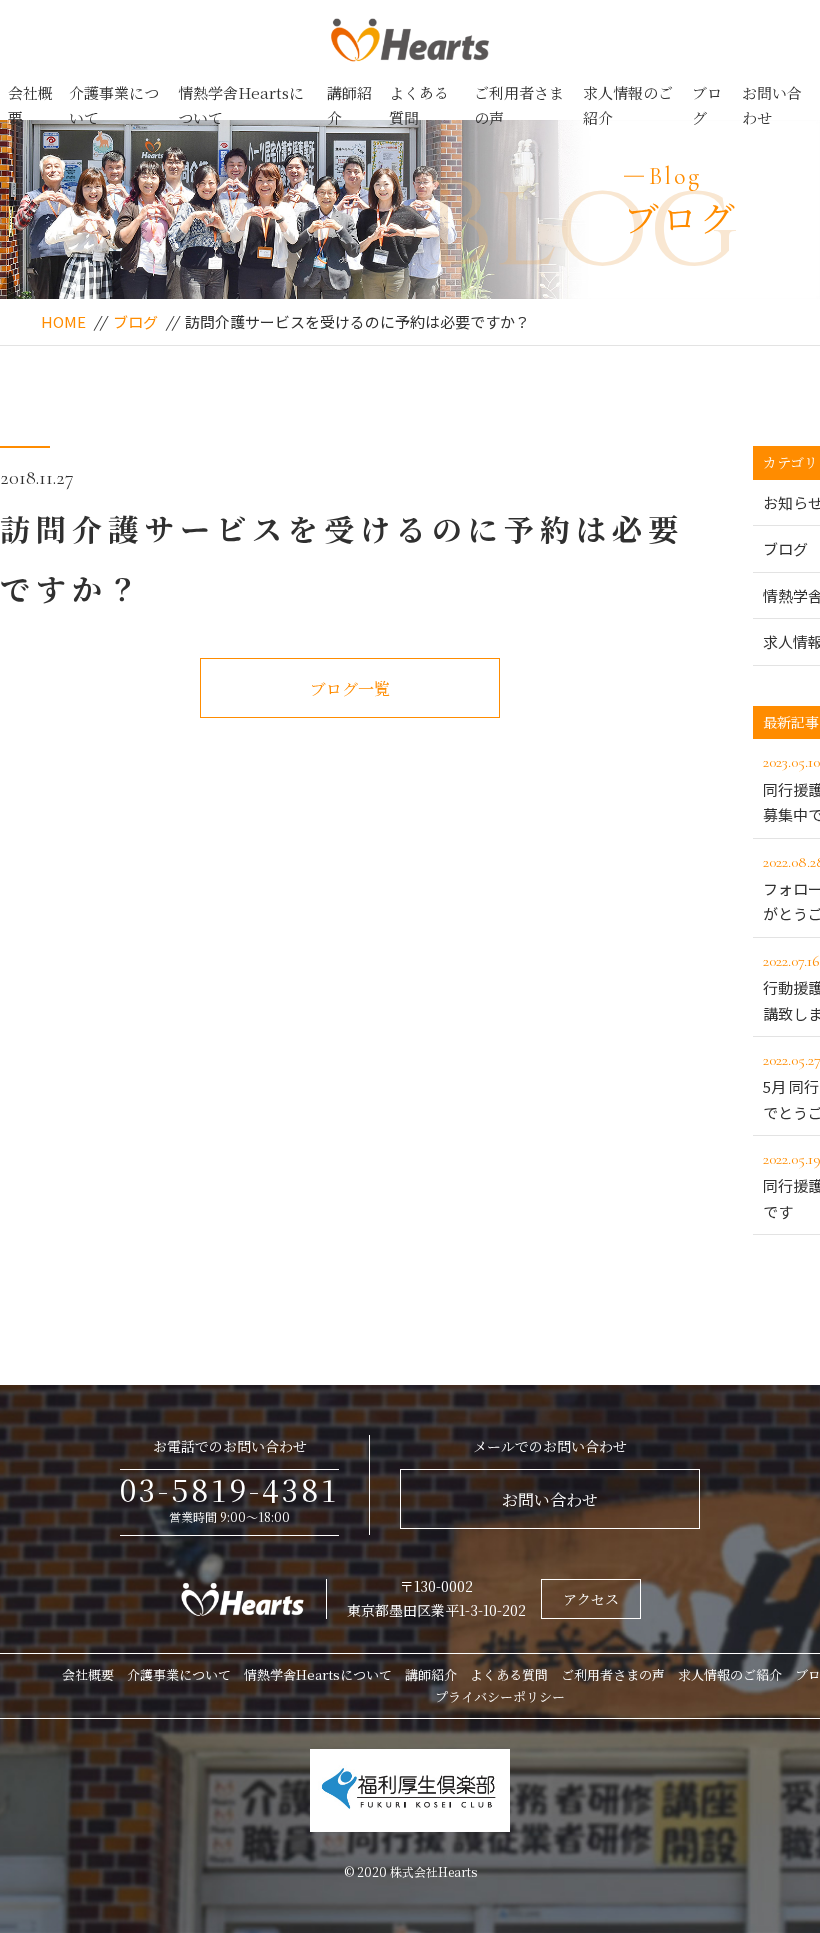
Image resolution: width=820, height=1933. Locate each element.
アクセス (591, 1599)
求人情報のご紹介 (628, 105)
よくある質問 (419, 105)
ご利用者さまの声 (519, 105)
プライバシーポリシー (500, 1696)
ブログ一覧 (350, 688)
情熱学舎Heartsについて (241, 105)
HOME (63, 321)
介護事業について (114, 105)
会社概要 (30, 105)
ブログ (707, 105)
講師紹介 (349, 105)
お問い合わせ (772, 105)
